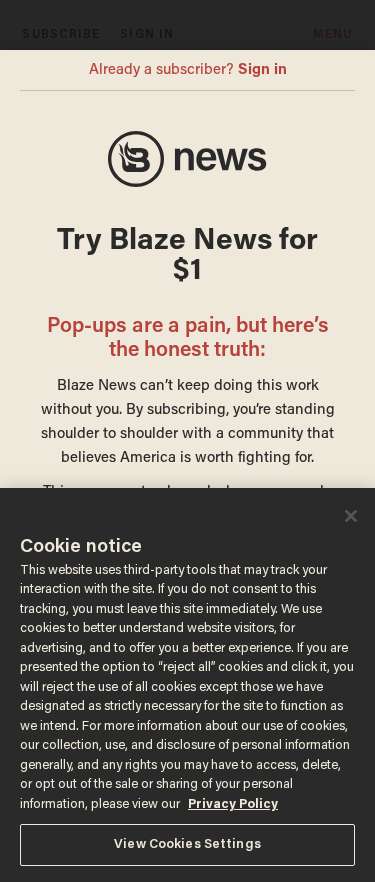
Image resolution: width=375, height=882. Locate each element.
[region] (187, 685)
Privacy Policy (233, 804)
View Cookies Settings (187, 844)
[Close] (351, 516)
